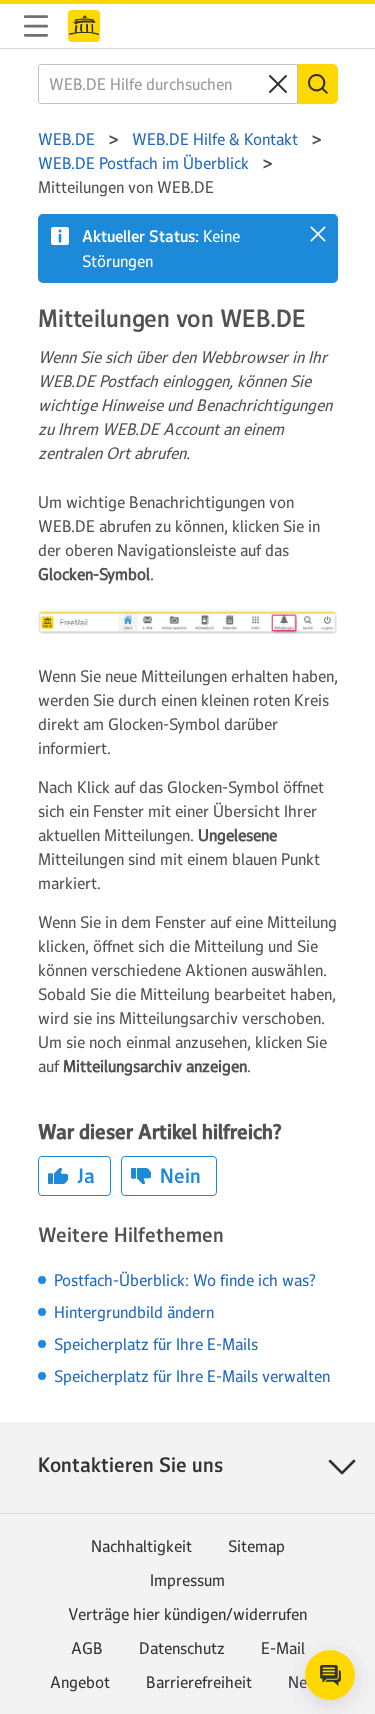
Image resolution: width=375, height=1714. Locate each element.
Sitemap (256, 1546)
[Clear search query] (278, 84)
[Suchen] (318, 84)
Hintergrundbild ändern (134, 1312)
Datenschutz (182, 1648)
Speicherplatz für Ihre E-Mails (156, 1344)
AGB (87, 1648)
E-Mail (283, 1648)
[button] (318, 234)
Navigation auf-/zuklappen (36, 26)
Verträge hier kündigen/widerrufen (187, 1614)
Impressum (187, 1580)
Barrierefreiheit (199, 1682)
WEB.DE (84, 26)
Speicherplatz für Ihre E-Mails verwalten (192, 1376)
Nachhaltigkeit (141, 1546)
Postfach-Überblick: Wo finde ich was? (185, 1280)
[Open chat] (330, 1675)
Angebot (80, 1682)
